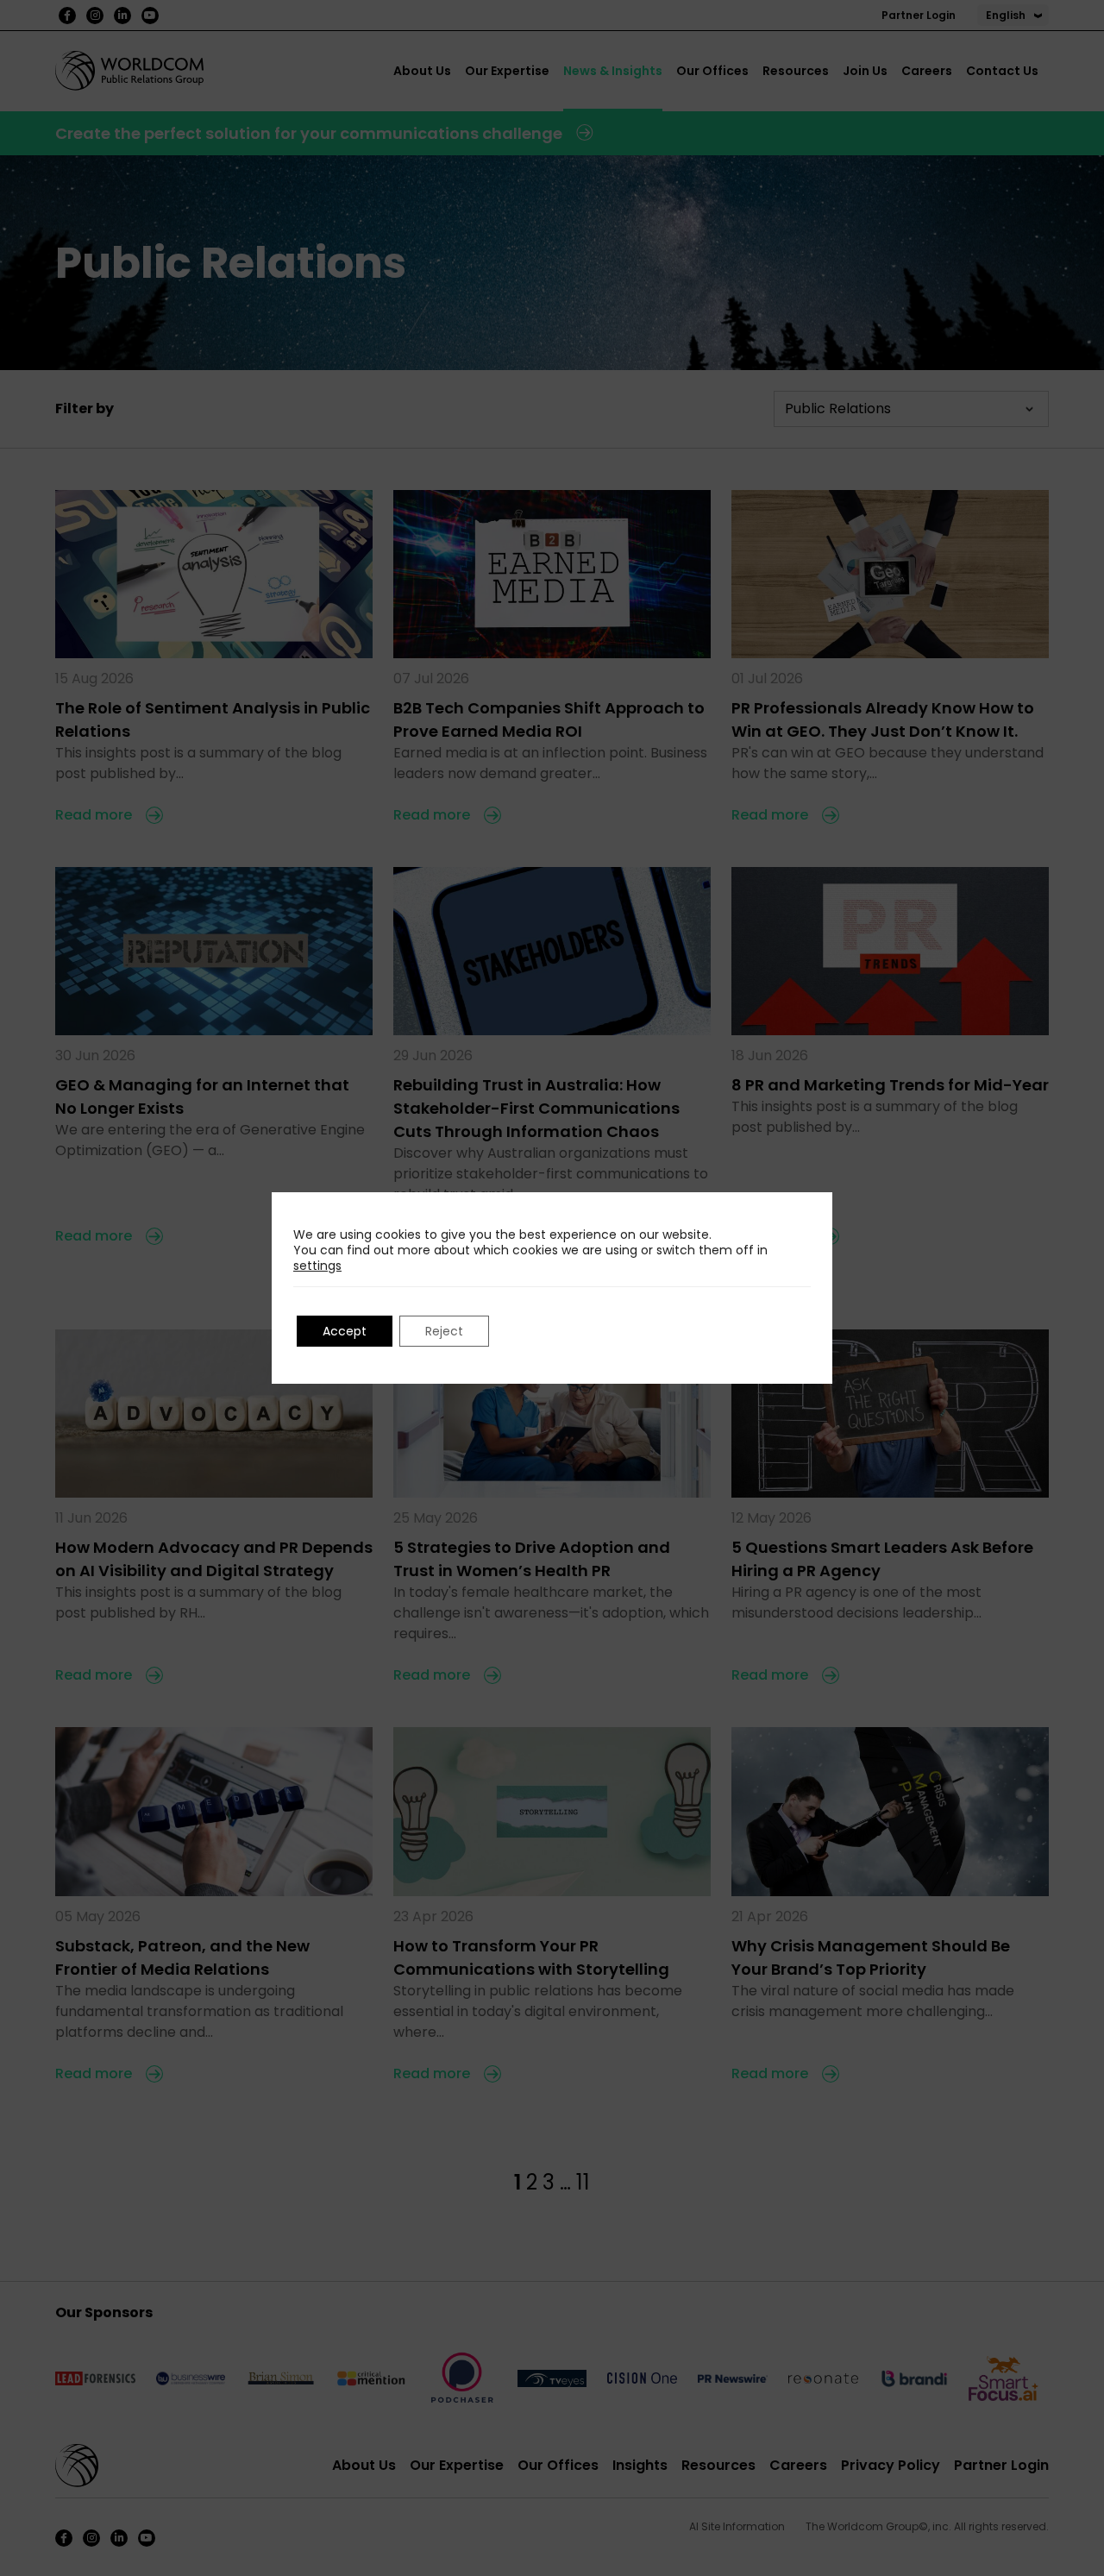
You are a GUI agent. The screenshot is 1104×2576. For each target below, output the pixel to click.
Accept (345, 1331)
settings (317, 1266)
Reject (444, 1331)
